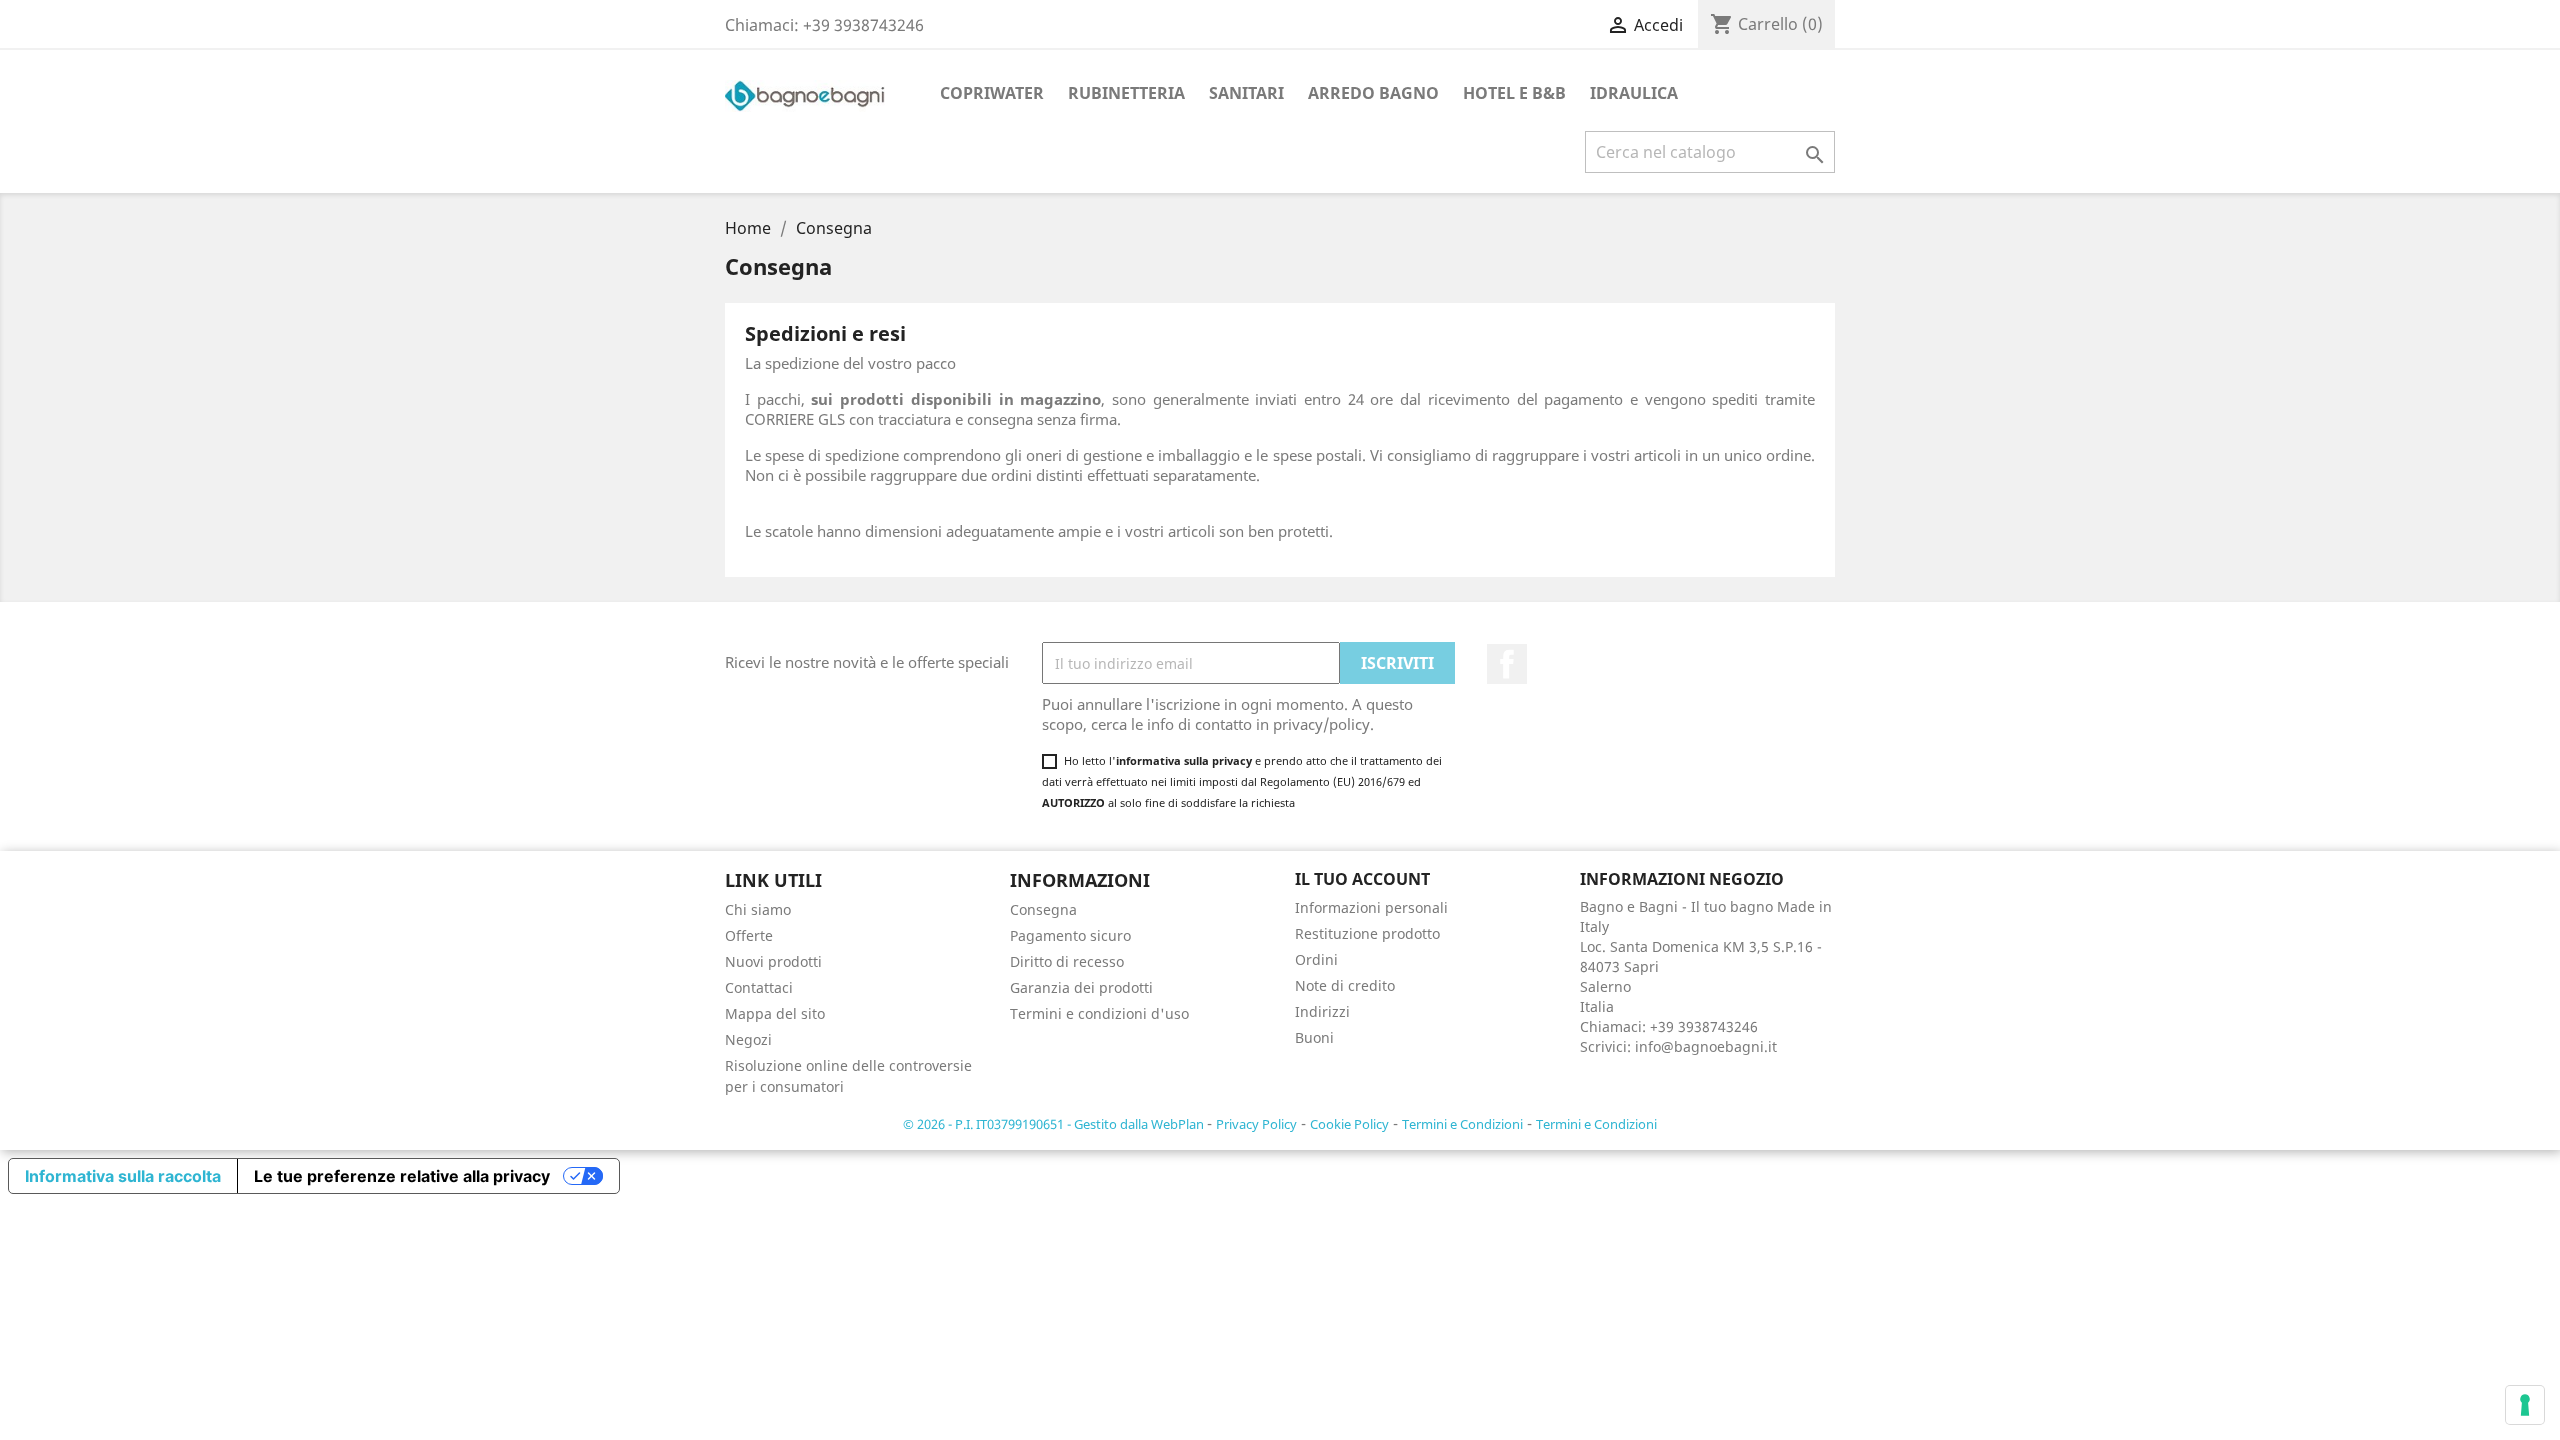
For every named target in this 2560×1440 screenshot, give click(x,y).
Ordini (1316, 959)
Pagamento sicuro (1070, 935)
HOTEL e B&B (1514, 93)
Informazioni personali (1371, 907)
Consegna (1043, 909)
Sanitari (1246, 93)
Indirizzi (1322, 1011)
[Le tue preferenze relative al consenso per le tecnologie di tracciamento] (2525, 1405)
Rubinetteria (1126, 93)
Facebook (1507, 664)
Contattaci (759, 987)
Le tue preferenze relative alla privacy (402, 1176)
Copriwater (992, 93)
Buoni (1314, 1037)
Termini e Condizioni (1462, 1124)
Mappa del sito (775, 1013)
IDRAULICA (1634, 93)
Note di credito (1345, 985)
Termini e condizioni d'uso (1099, 1013)
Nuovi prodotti (773, 961)
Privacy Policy (1256, 1124)
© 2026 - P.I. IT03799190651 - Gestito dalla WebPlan (1055, 1124)
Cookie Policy (1349, 1124)
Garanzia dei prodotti (1081, 987)
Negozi (748, 1039)
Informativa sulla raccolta (123, 1176)
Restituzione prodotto (1367, 933)
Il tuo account (1362, 879)
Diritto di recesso (1067, 961)
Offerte (749, 935)
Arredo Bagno (1373, 93)
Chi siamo (758, 909)
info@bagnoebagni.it (1706, 1046)
